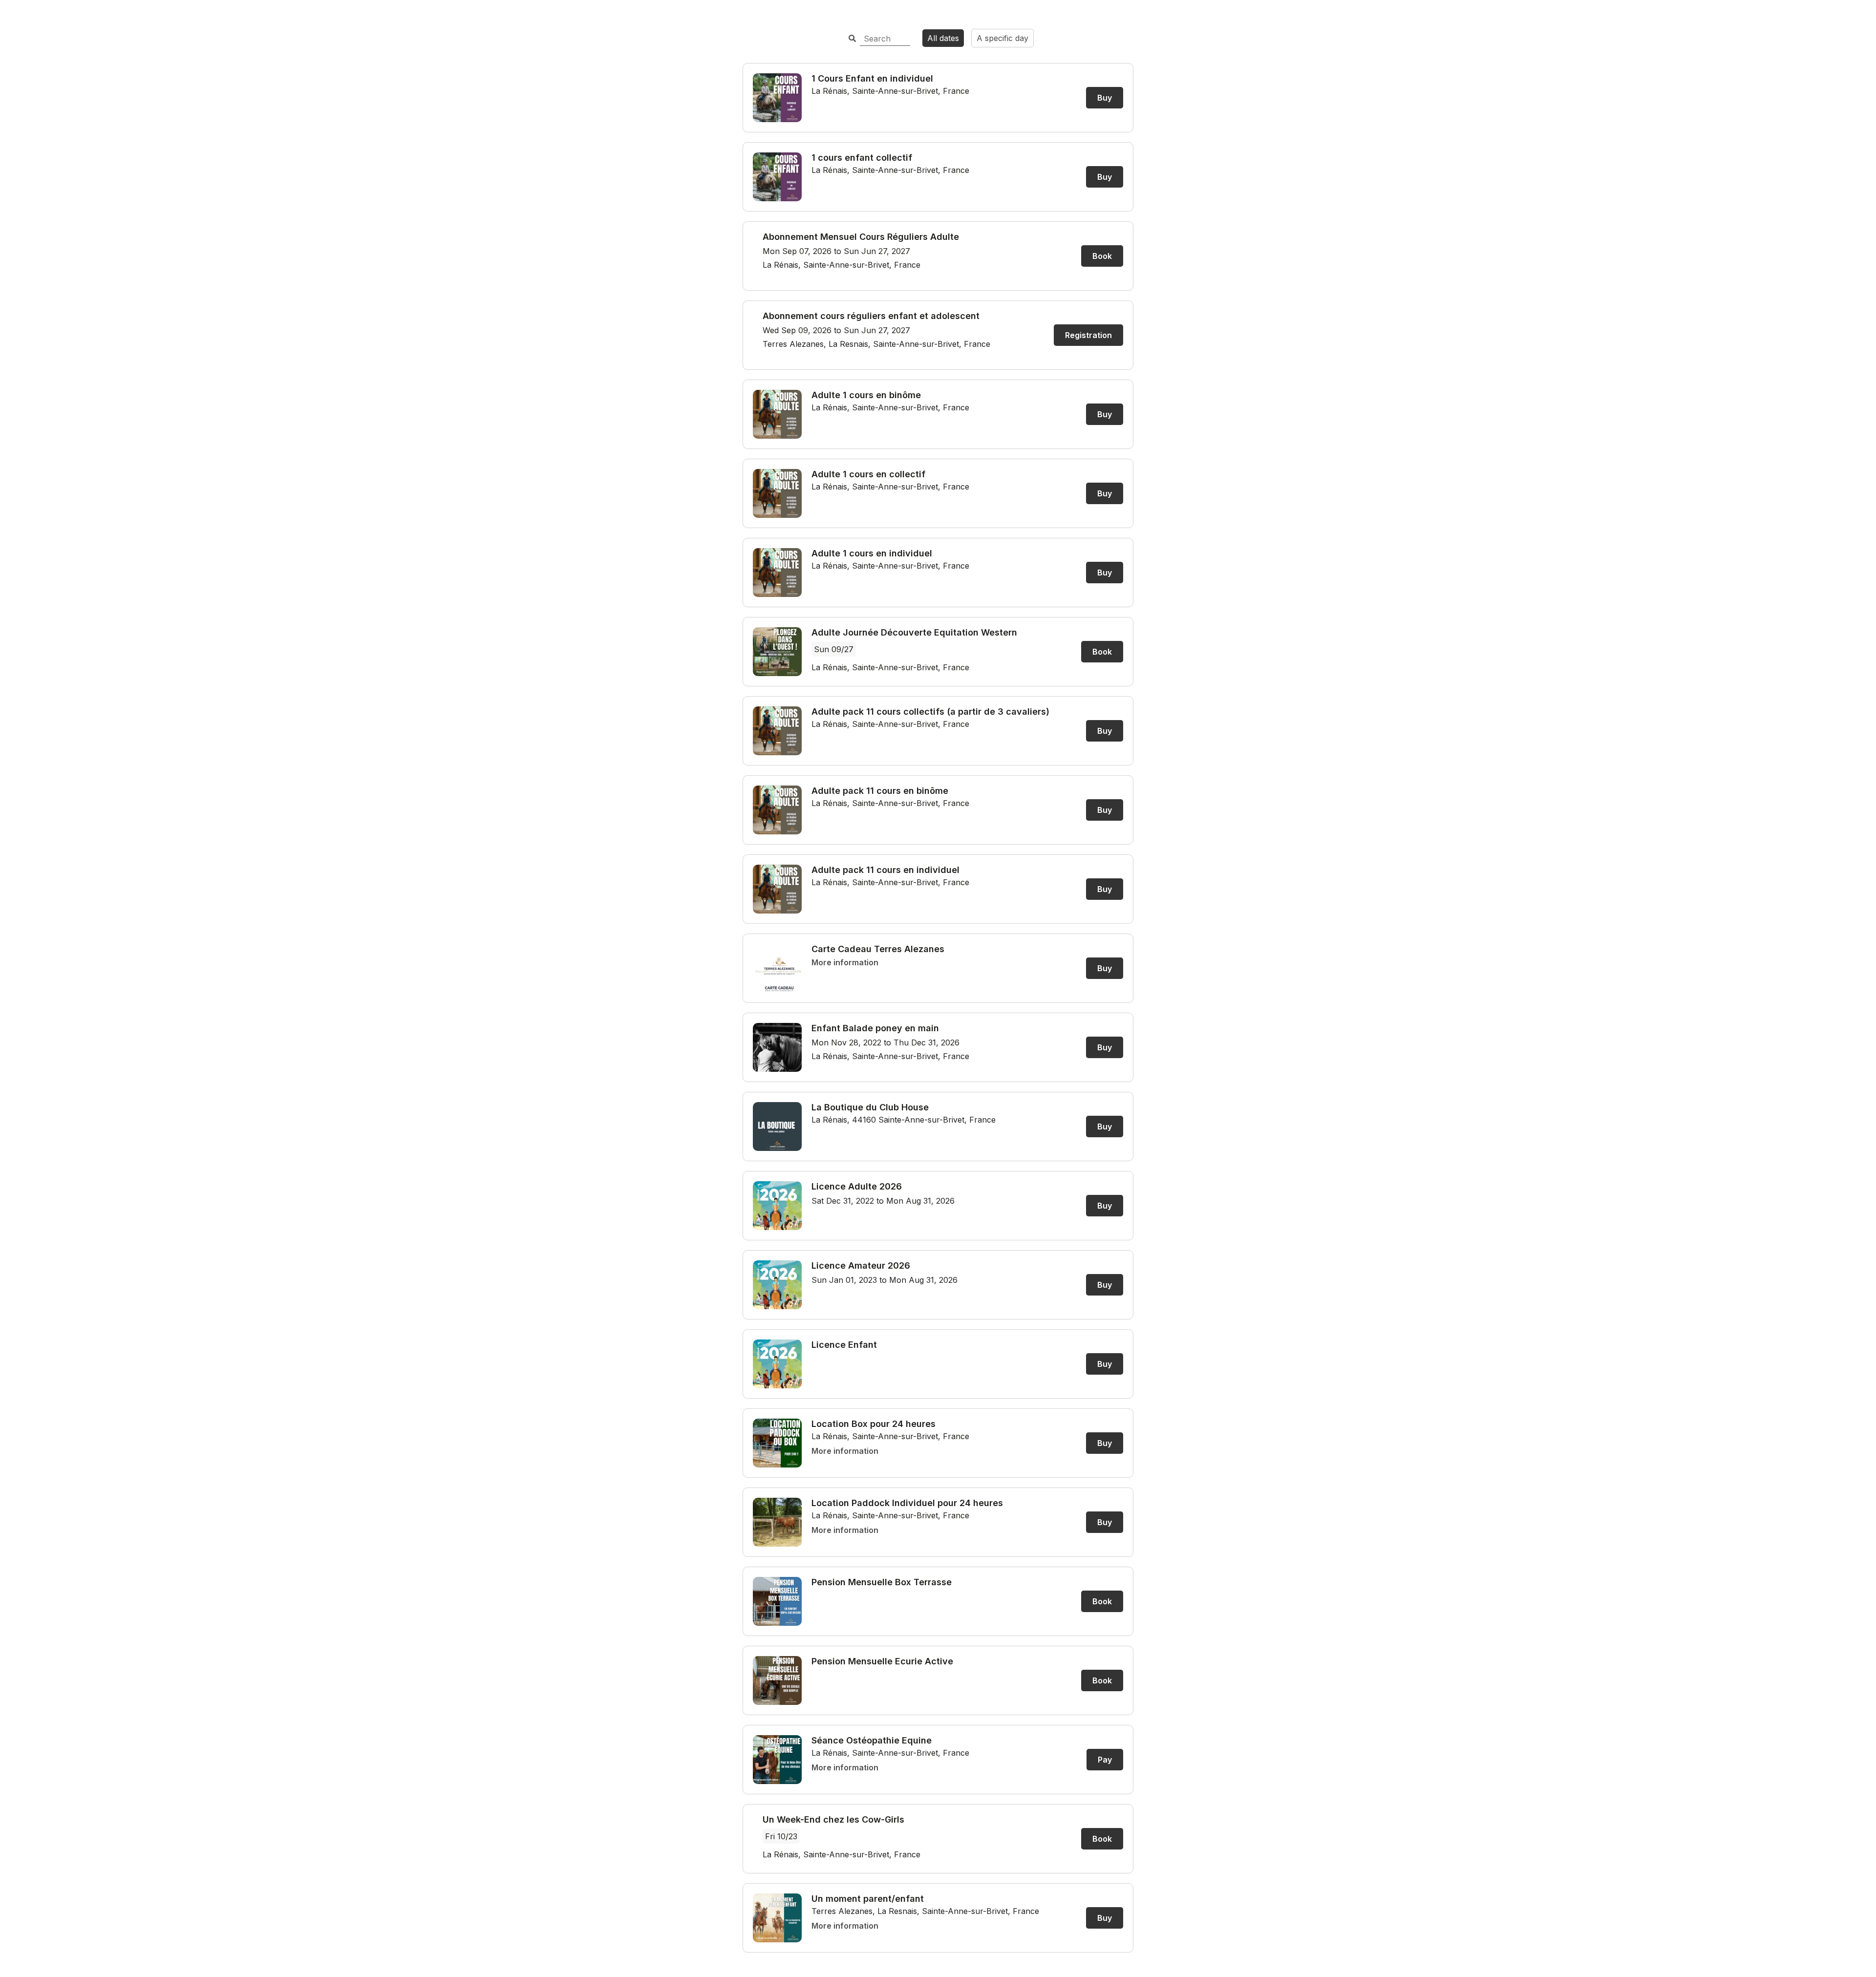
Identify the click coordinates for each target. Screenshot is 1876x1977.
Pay (1105, 1760)
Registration (1088, 335)
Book (1102, 256)
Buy (1105, 98)
